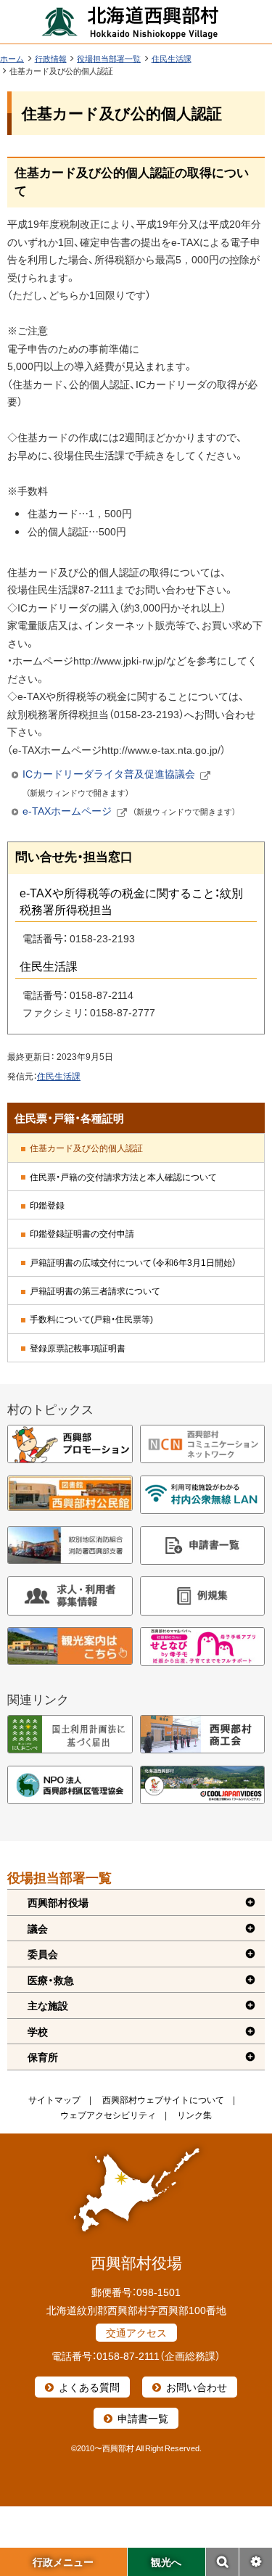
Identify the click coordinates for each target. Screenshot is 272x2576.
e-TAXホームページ (129, 811)
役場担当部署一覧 (109, 58)
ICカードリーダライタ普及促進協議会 (116, 783)
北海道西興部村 (131, 22)
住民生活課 (172, 58)
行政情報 (51, 58)
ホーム (12, 58)
